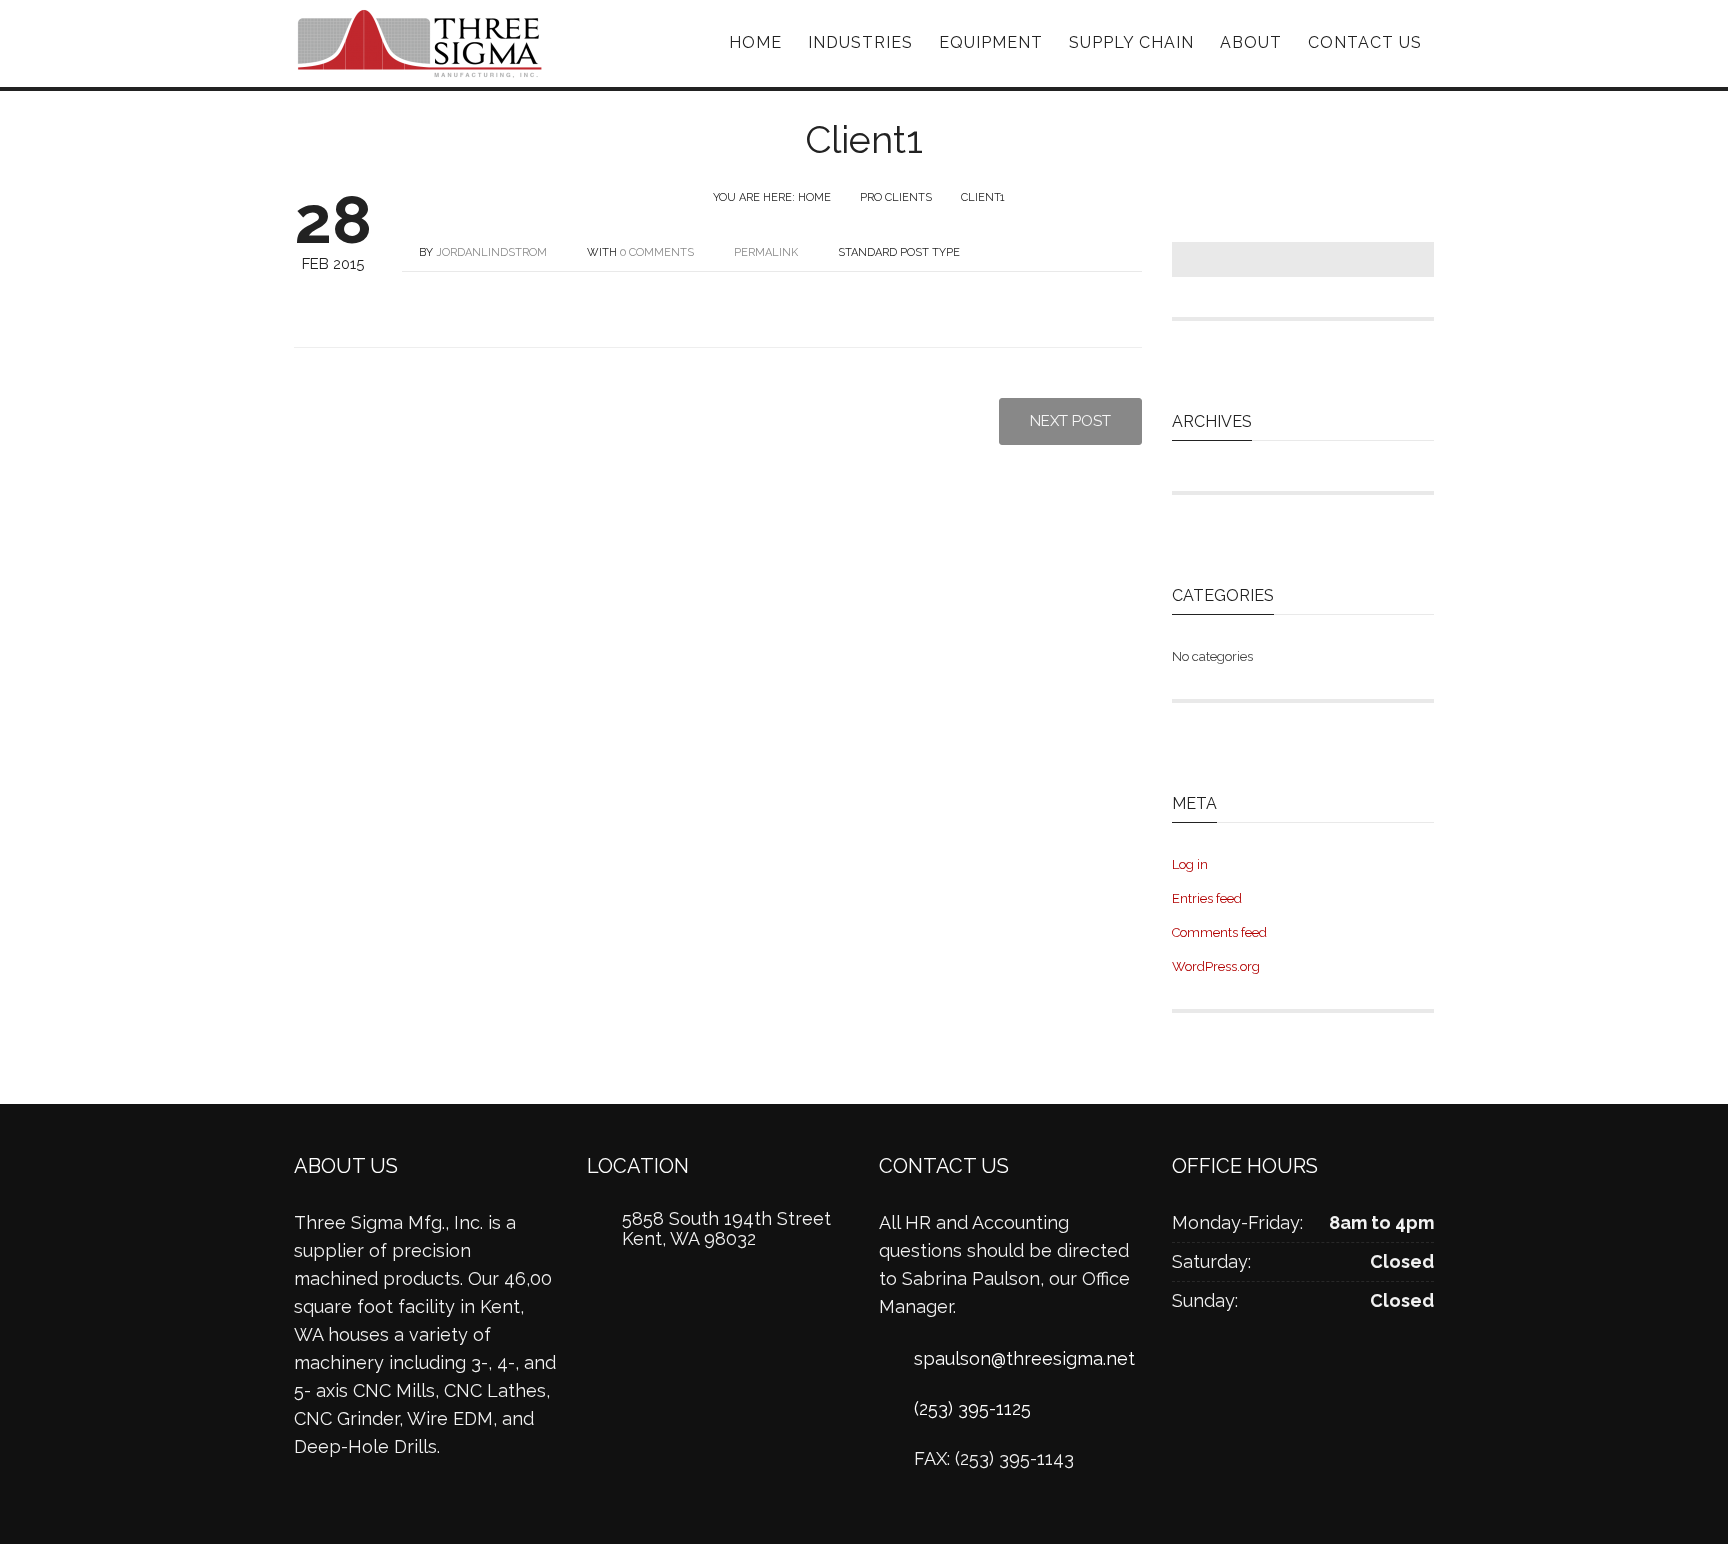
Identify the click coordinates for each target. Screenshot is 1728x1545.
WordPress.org (1216, 966)
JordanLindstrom (491, 252)
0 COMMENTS (657, 252)
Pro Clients (896, 197)
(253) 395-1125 (972, 1408)
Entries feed (1207, 898)
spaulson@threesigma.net (1024, 1358)
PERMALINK (764, 252)
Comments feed (1219, 932)
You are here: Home (772, 197)
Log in (1190, 864)
